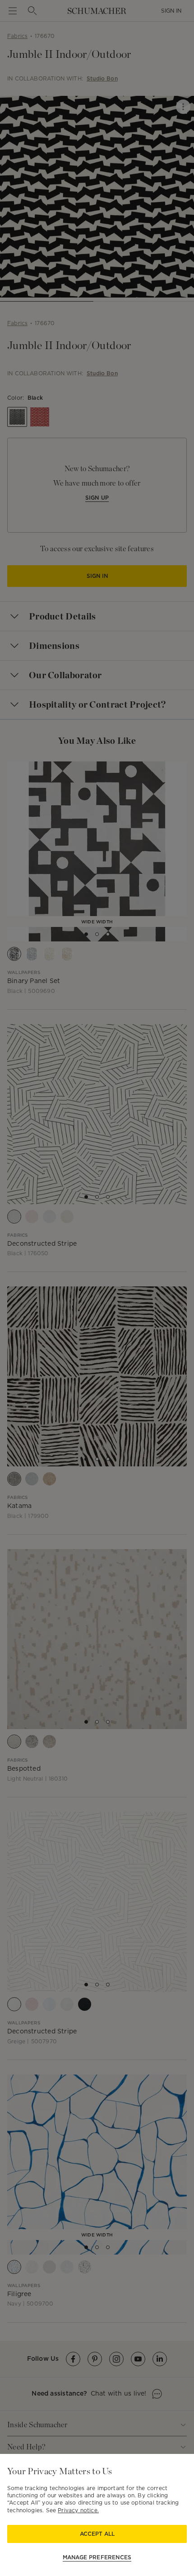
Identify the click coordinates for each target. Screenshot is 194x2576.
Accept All (97, 2534)
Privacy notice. (78, 2510)
